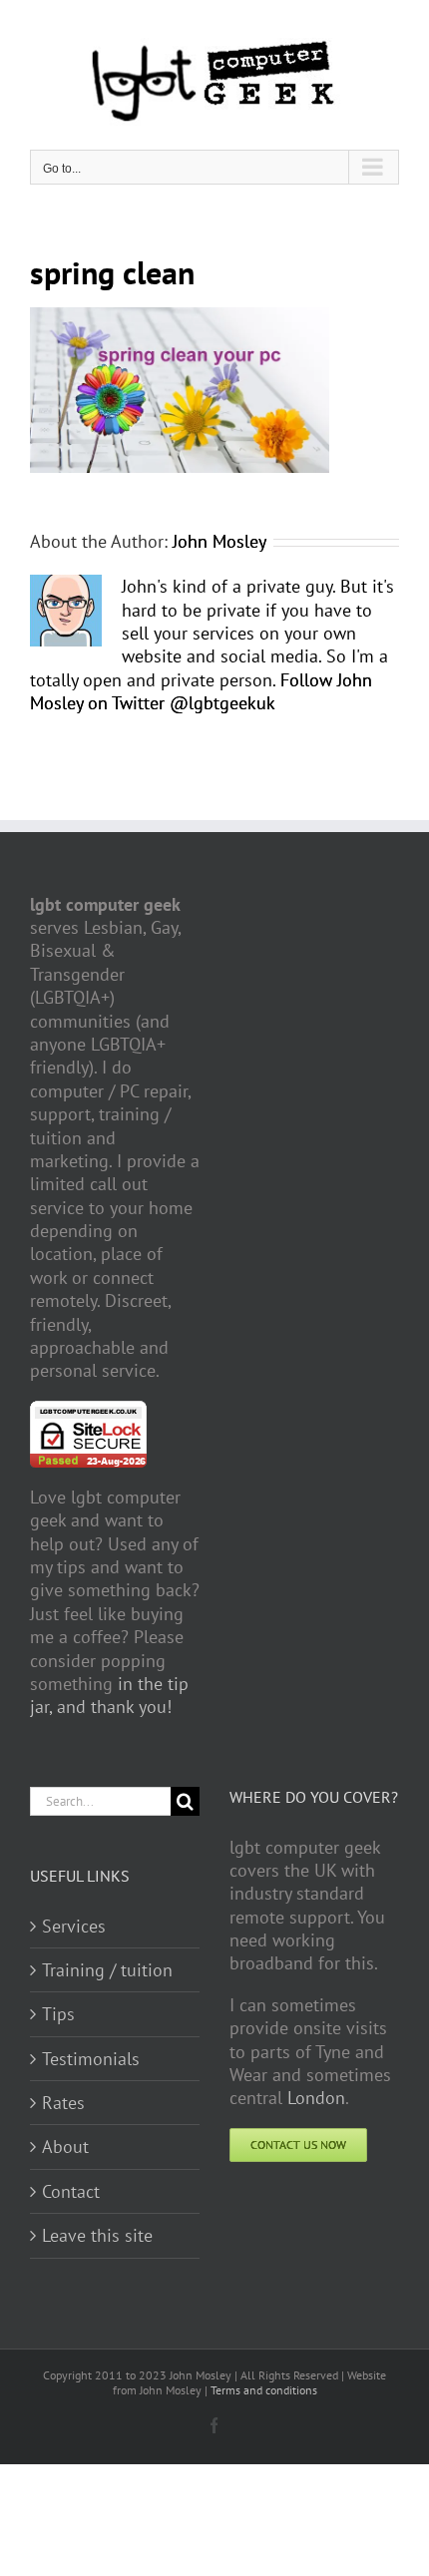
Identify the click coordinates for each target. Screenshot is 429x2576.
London (316, 2098)
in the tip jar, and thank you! (109, 1695)
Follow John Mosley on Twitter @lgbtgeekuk (201, 691)
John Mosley (219, 541)
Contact (71, 2191)
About (65, 2147)
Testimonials (91, 2059)
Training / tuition (107, 1970)
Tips (58, 2014)
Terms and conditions (264, 2390)
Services (74, 1926)
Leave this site (97, 2235)
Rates (63, 2103)
